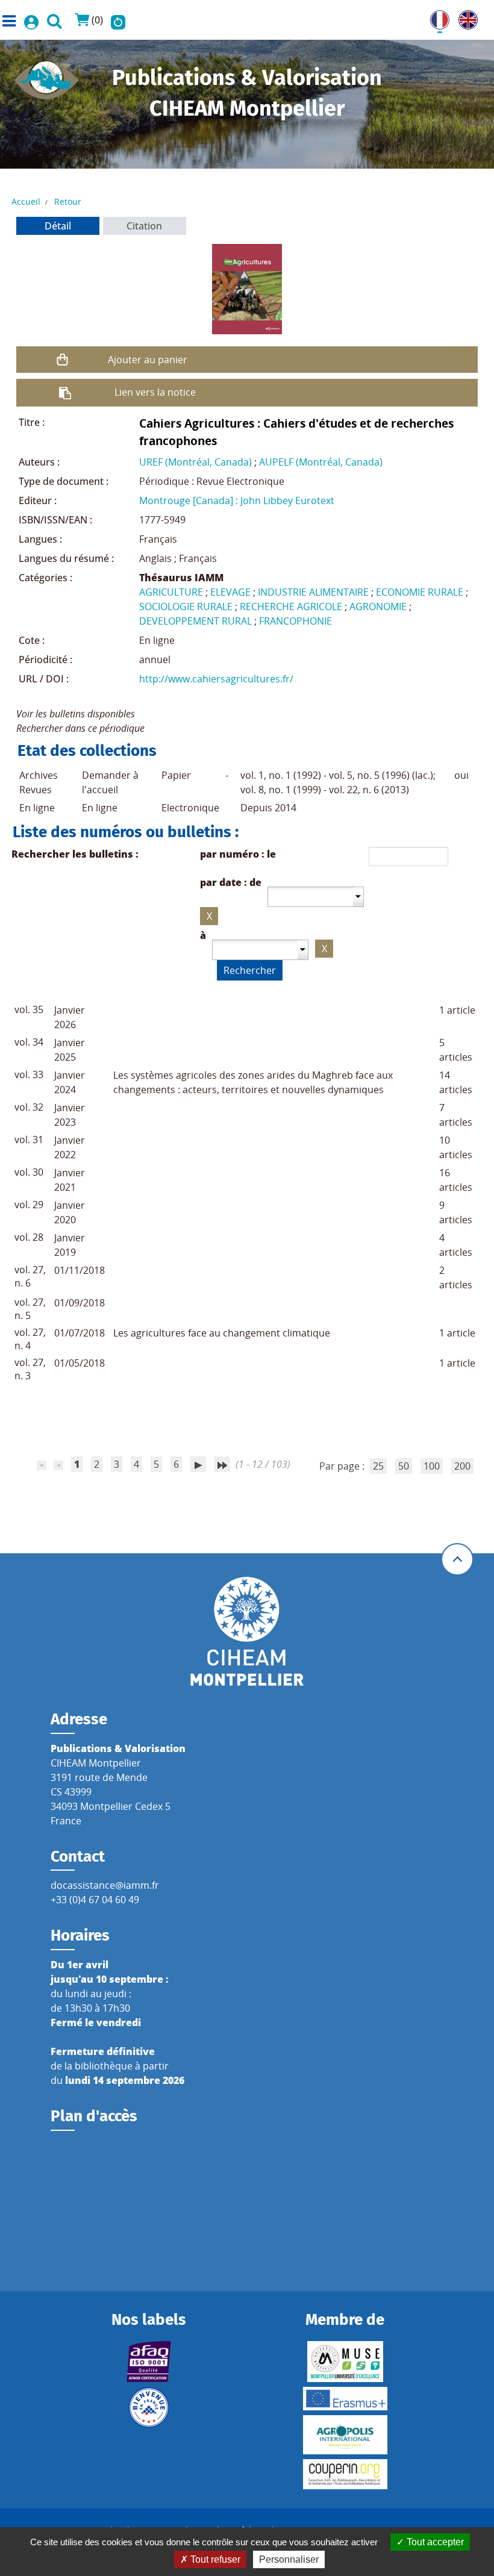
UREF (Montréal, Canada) (195, 462)
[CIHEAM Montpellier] (247, 1630)
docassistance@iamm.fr (105, 1885)
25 (378, 1466)
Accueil (26, 201)
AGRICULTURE (171, 592)
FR (436, 17)
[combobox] (316, 897)
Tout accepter (434, 2542)
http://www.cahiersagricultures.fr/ (216, 679)
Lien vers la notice (155, 392)
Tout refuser (214, 2559)
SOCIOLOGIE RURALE (186, 607)
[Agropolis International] (345, 2435)
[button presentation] (358, 897)
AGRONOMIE (378, 607)
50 (404, 1466)
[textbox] (311, 896)
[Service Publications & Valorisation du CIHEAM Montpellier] (47, 76)
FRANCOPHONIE (295, 621)
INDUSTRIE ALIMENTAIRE (313, 592)
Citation (144, 226)
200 (462, 1466)
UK (465, 17)
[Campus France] (149, 2407)
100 (432, 1466)
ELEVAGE (230, 592)
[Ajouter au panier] (62, 360)
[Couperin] (345, 2474)
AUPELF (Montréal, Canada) (321, 462)
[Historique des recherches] (118, 20)
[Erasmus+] (345, 2399)
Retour (68, 201)
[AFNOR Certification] (149, 2362)
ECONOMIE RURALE (420, 592)
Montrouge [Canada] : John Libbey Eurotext (237, 501)
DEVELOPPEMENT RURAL (195, 621)
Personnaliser (289, 2559)
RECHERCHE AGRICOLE (291, 607)
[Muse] (345, 2362)
